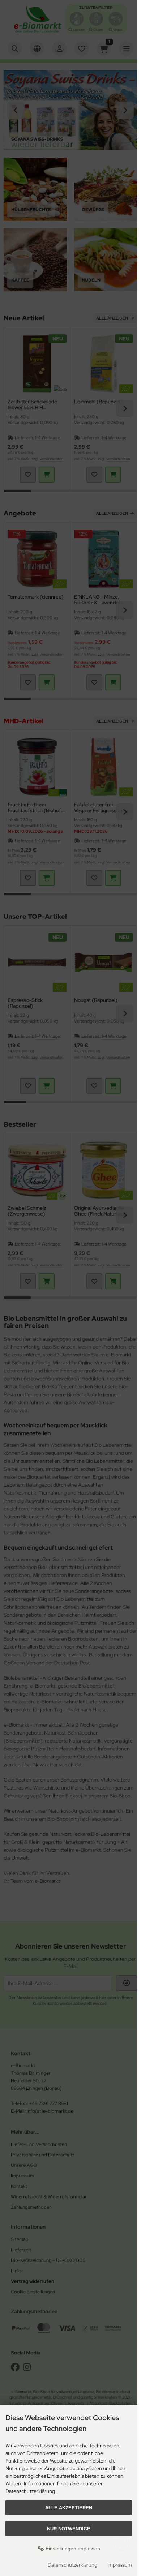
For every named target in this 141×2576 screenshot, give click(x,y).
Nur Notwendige (69, 2529)
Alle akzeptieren (69, 2508)
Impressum (120, 2565)
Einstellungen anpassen (72, 2549)
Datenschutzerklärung (72, 2565)
